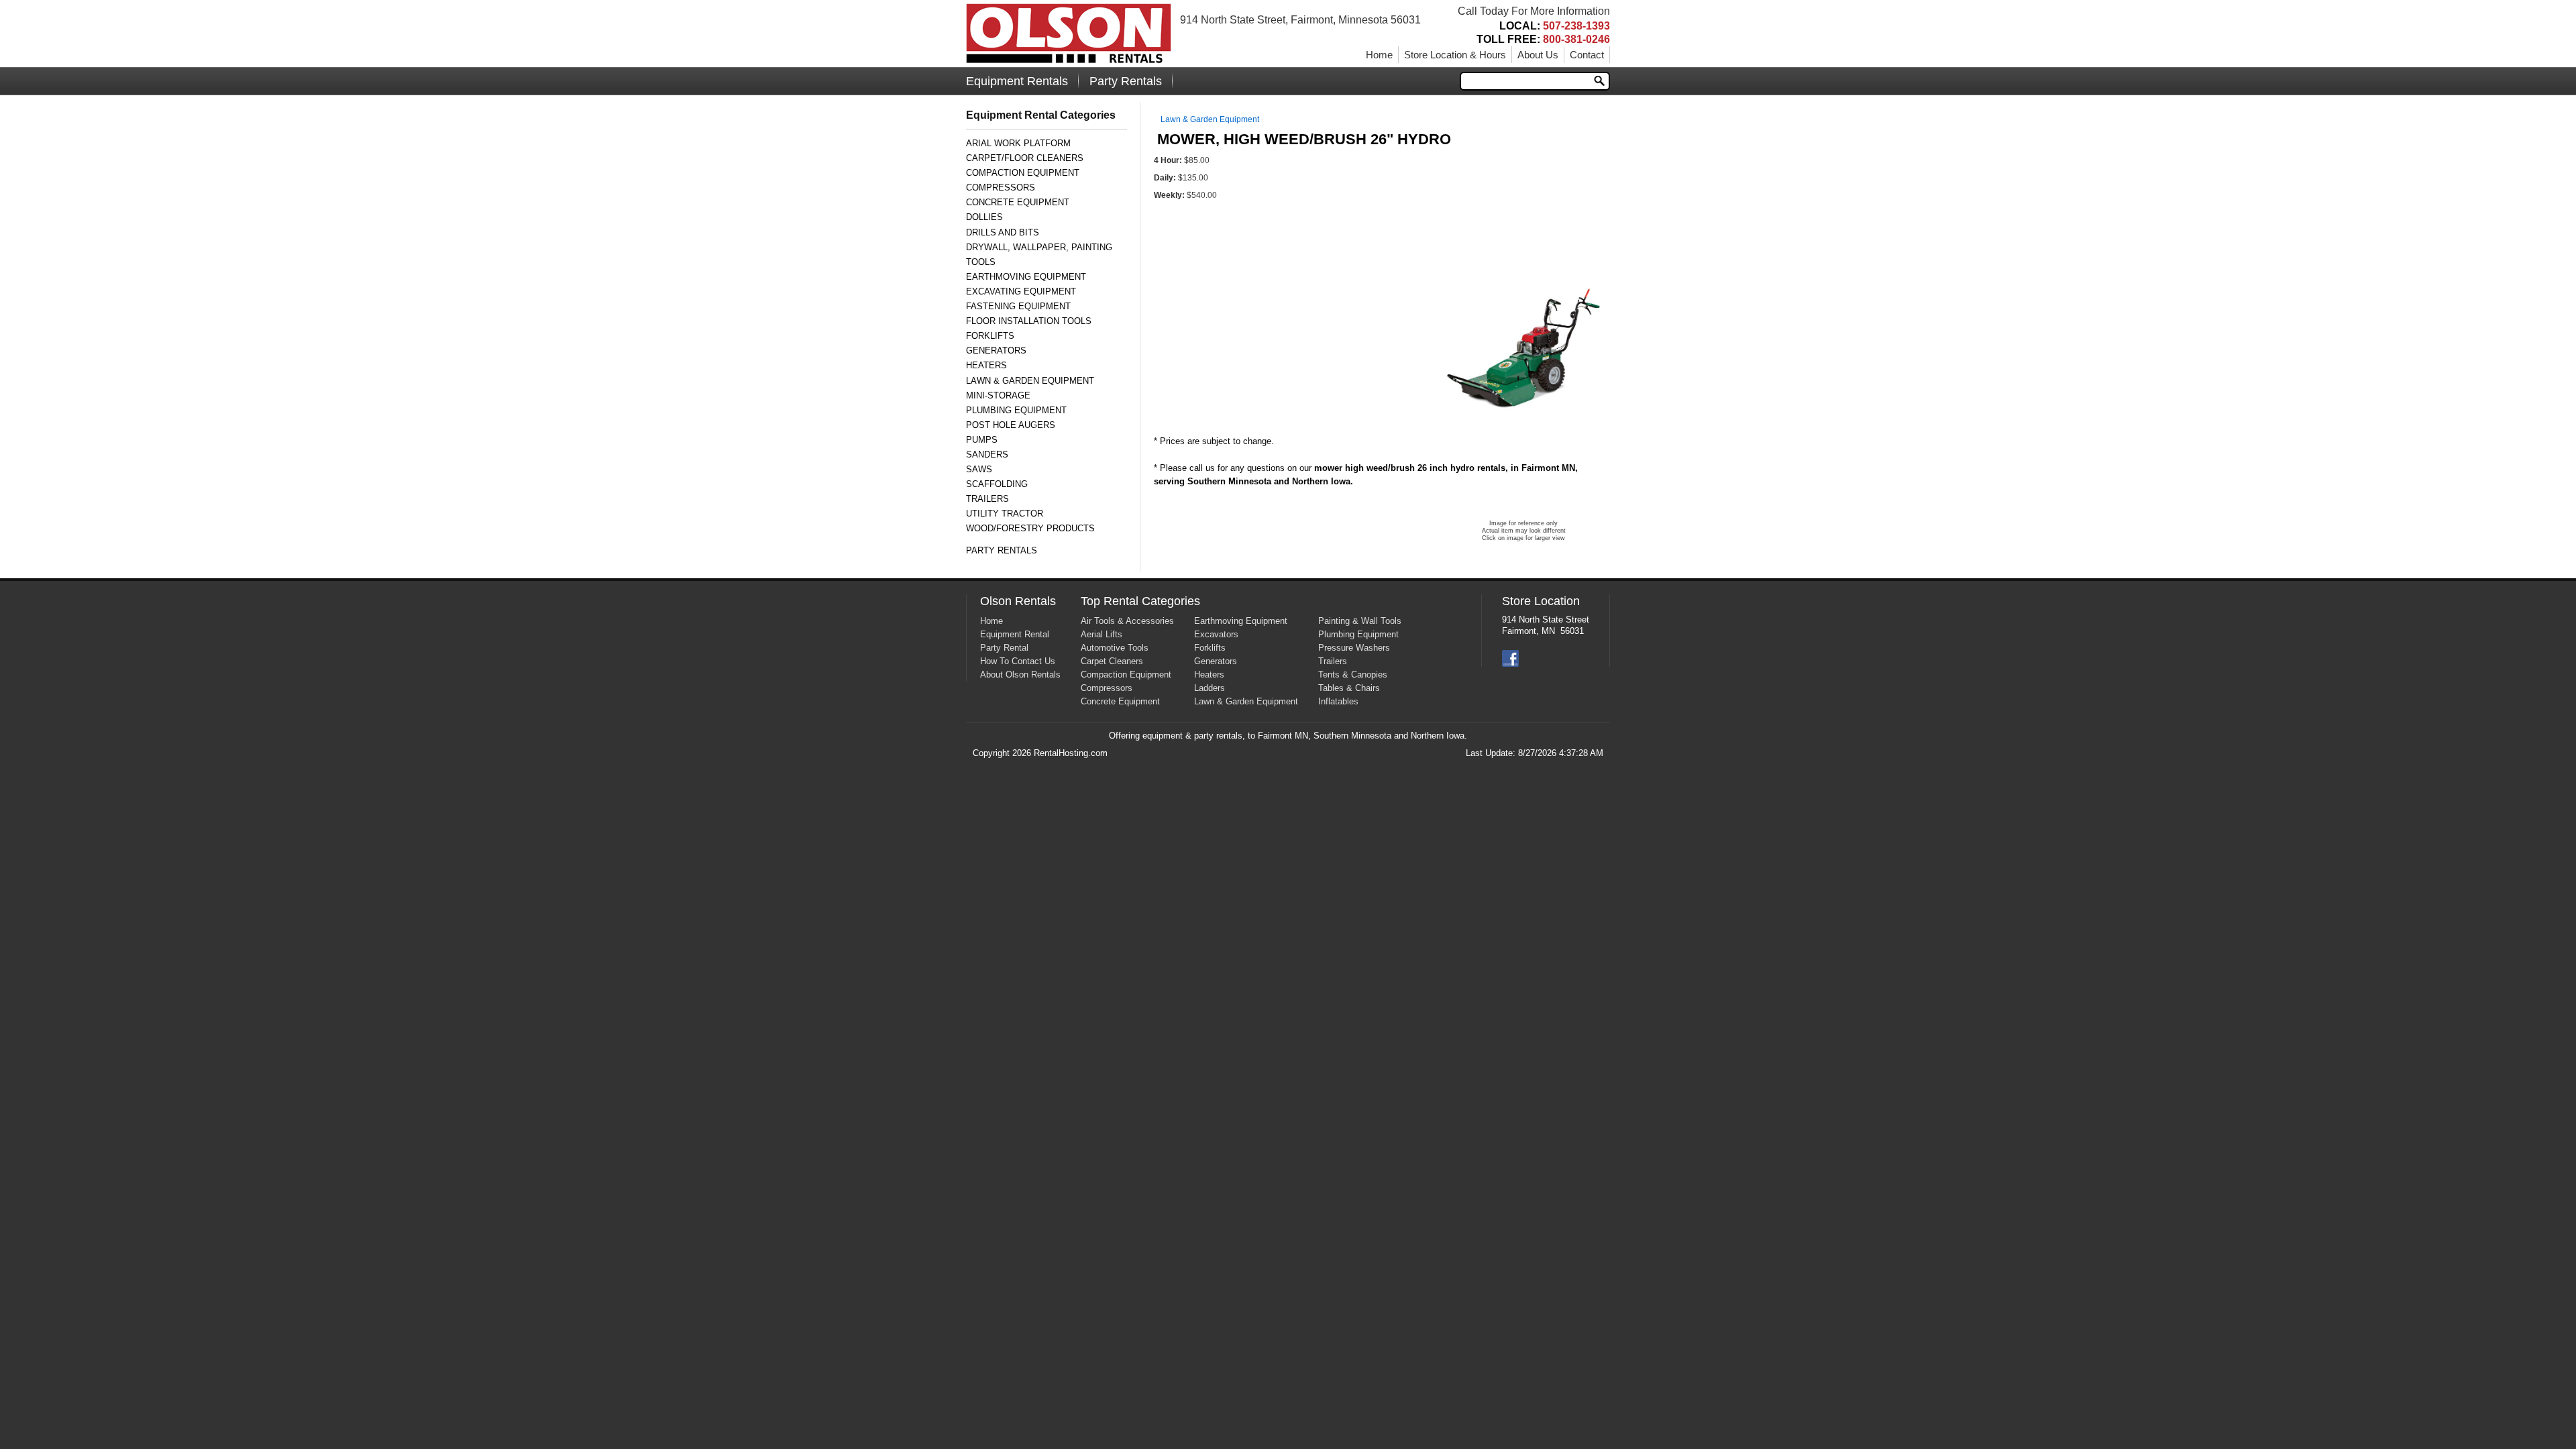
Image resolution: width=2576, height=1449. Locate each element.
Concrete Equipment (1018, 202)
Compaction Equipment (1023, 173)
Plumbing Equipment (1016, 410)
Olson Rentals (1018, 601)
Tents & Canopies (1353, 675)
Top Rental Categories (1140, 601)
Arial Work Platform (1018, 143)
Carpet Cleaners (1112, 661)
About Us (1538, 55)
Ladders (1210, 688)
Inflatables (1338, 701)
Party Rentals (1126, 81)
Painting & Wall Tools (1360, 621)
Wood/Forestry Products (1030, 528)
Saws (979, 469)
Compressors (1001, 187)
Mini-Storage (998, 395)
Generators (996, 351)
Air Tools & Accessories (1127, 621)
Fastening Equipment (1018, 306)
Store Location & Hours (1455, 55)
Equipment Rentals (1017, 81)
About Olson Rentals (1020, 675)
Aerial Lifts (1102, 634)
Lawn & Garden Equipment (1030, 381)
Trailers (987, 499)
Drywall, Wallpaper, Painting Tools (1039, 255)
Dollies (984, 217)
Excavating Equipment (1021, 291)
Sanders (987, 454)
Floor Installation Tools (1029, 321)
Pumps (982, 440)
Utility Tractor (1005, 514)
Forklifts (990, 336)
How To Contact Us (1018, 661)
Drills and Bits (1003, 232)
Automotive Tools (1115, 648)
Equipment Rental (1015, 634)
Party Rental (1004, 648)
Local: (1555, 26)
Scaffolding (997, 484)
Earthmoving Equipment (1026, 277)
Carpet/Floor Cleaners (1025, 158)
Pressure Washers (1354, 648)
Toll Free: (1543, 39)
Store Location (1541, 601)
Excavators (1216, 634)
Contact (1587, 55)
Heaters (986, 365)
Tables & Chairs (1349, 688)
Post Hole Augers (1011, 425)
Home (1379, 55)
